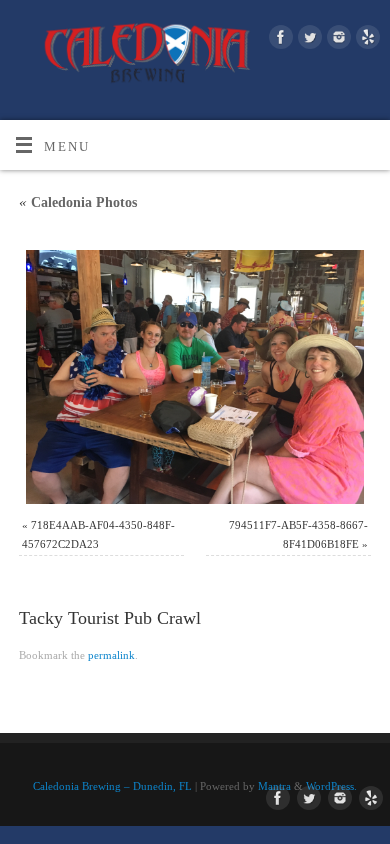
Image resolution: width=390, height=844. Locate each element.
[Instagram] (336, 40)
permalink (111, 655)
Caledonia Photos (78, 202)
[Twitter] (307, 40)
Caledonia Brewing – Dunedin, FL (112, 786)
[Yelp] (365, 40)
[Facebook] (278, 40)
